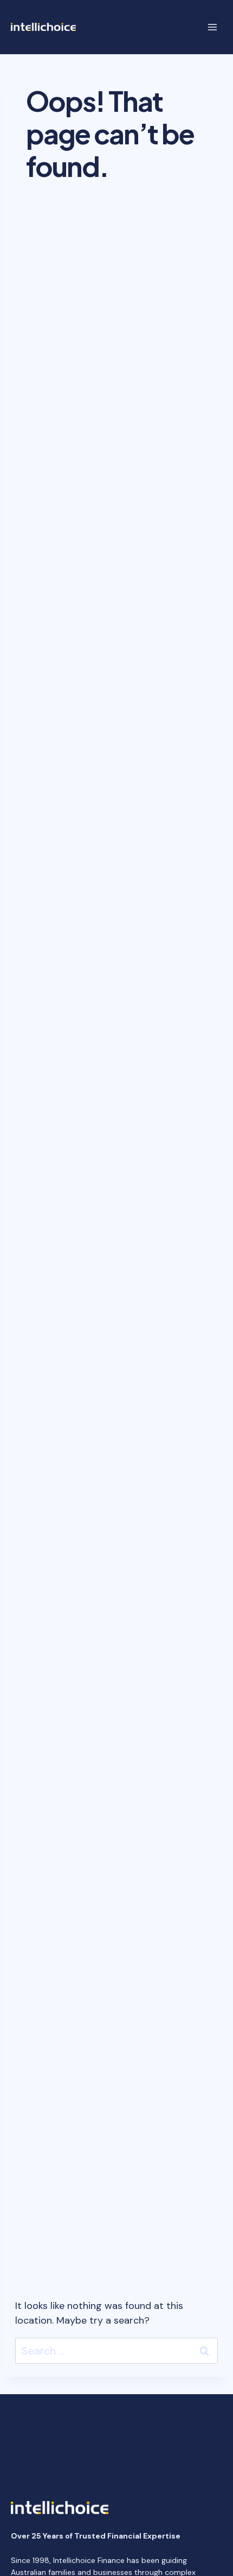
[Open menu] (212, 27)
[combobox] (116, 2351)
